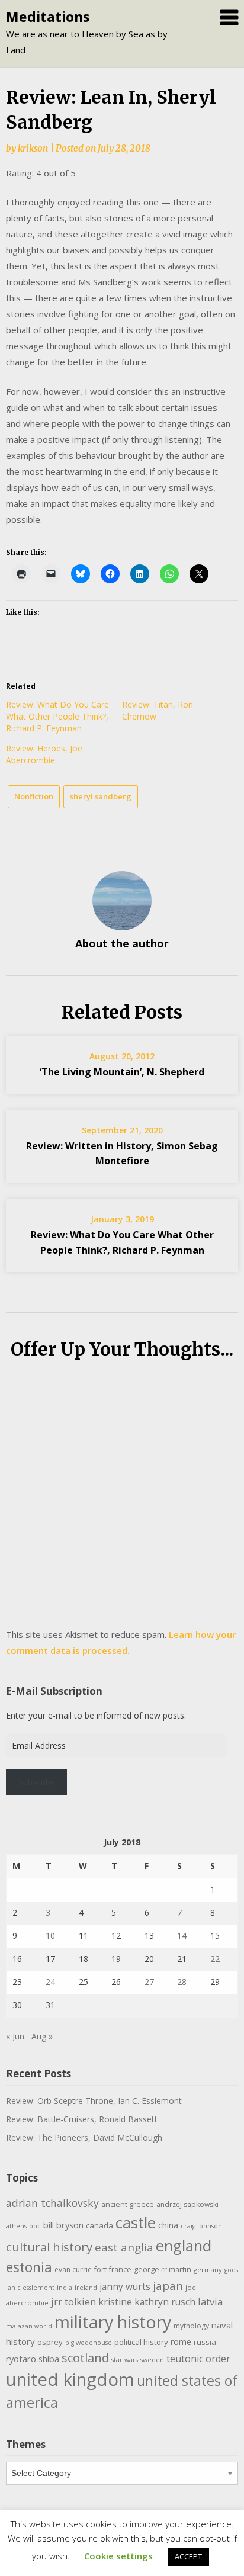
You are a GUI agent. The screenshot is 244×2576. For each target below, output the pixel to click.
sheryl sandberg (101, 796)
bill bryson (63, 2225)
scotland (85, 2357)
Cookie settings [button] (118, 2556)
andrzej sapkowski (187, 2204)
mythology (191, 2326)
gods (231, 2270)
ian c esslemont (30, 2288)
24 (50, 1982)
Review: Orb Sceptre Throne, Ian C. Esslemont (94, 2101)
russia (205, 2342)
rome (181, 2342)
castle (136, 2222)
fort (100, 2270)
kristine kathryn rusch (147, 2302)
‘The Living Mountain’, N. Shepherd (122, 1072)
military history (113, 2322)
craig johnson (201, 2226)
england (184, 2246)
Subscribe (37, 1782)
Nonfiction (34, 796)
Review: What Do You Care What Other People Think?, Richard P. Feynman (57, 716)
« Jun (15, 2036)
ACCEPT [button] (188, 2556)
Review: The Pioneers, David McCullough (84, 2137)
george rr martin (163, 2270)
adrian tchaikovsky (52, 2203)
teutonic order (198, 2359)
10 (50, 1936)
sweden (152, 2360)
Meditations (48, 17)
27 (149, 1982)
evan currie (73, 2270)
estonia (29, 2267)
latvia (210, 2302)
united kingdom (70, 2379)
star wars (125, 2360)
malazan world (29, 2326)
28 (182, 1982)
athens (16, 2226)
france (120, 2270)
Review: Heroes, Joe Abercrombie (44, 754)
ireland (86, 2287)
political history (141, 2342)
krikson (33, 148)
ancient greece (128, 2204)
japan (168, 2286)
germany (208, 2270)
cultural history (49, 2247)
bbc (35, 2226)
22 (215, 1959)
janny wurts (125, 2287)
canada (99, 2225)
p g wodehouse (89, 2343)
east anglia (124, 2247)
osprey (50, 2342)
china (168, 2225)
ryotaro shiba (33, 2359)
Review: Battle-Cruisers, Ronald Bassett (82, 2119)
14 (182, 1936)
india (65, 2287)
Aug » (42, 2036)
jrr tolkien (73, 2302)
